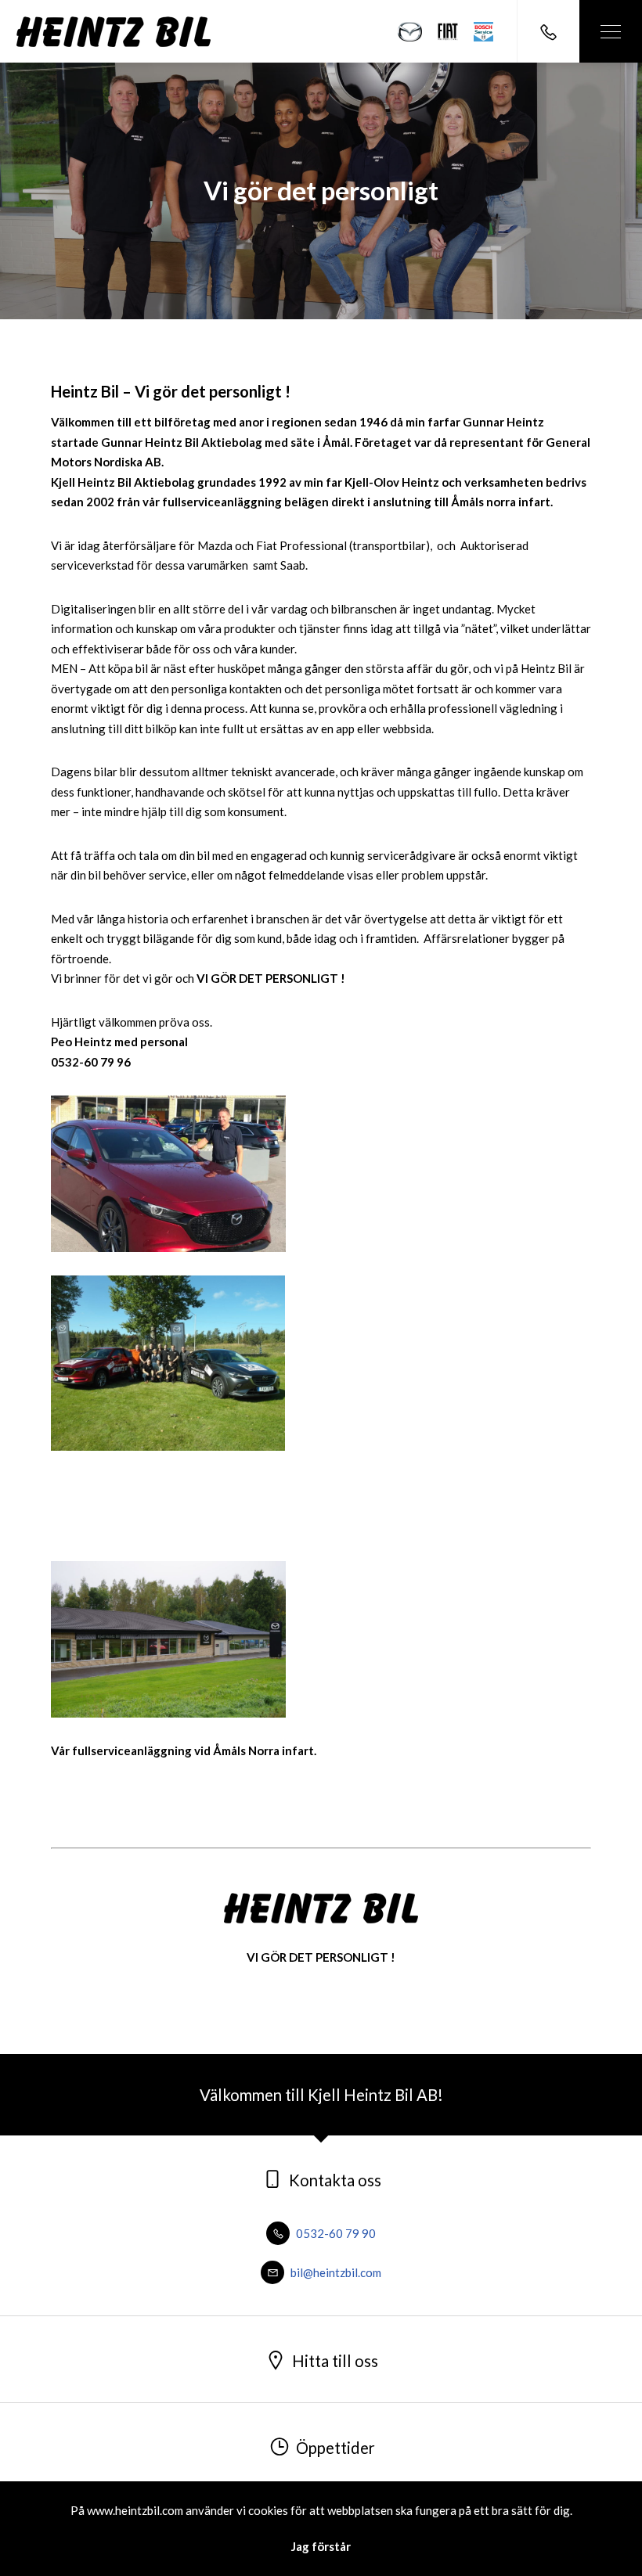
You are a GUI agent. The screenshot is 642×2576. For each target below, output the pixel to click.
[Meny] (611, 31)
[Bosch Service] (483, 32)
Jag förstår (321, 2546)
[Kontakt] (548, 31)
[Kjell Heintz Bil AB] (114, 32)
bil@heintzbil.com (335, 2272)
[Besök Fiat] (448, 32)
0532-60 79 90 (335, 2233)
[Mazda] (410, 32)
